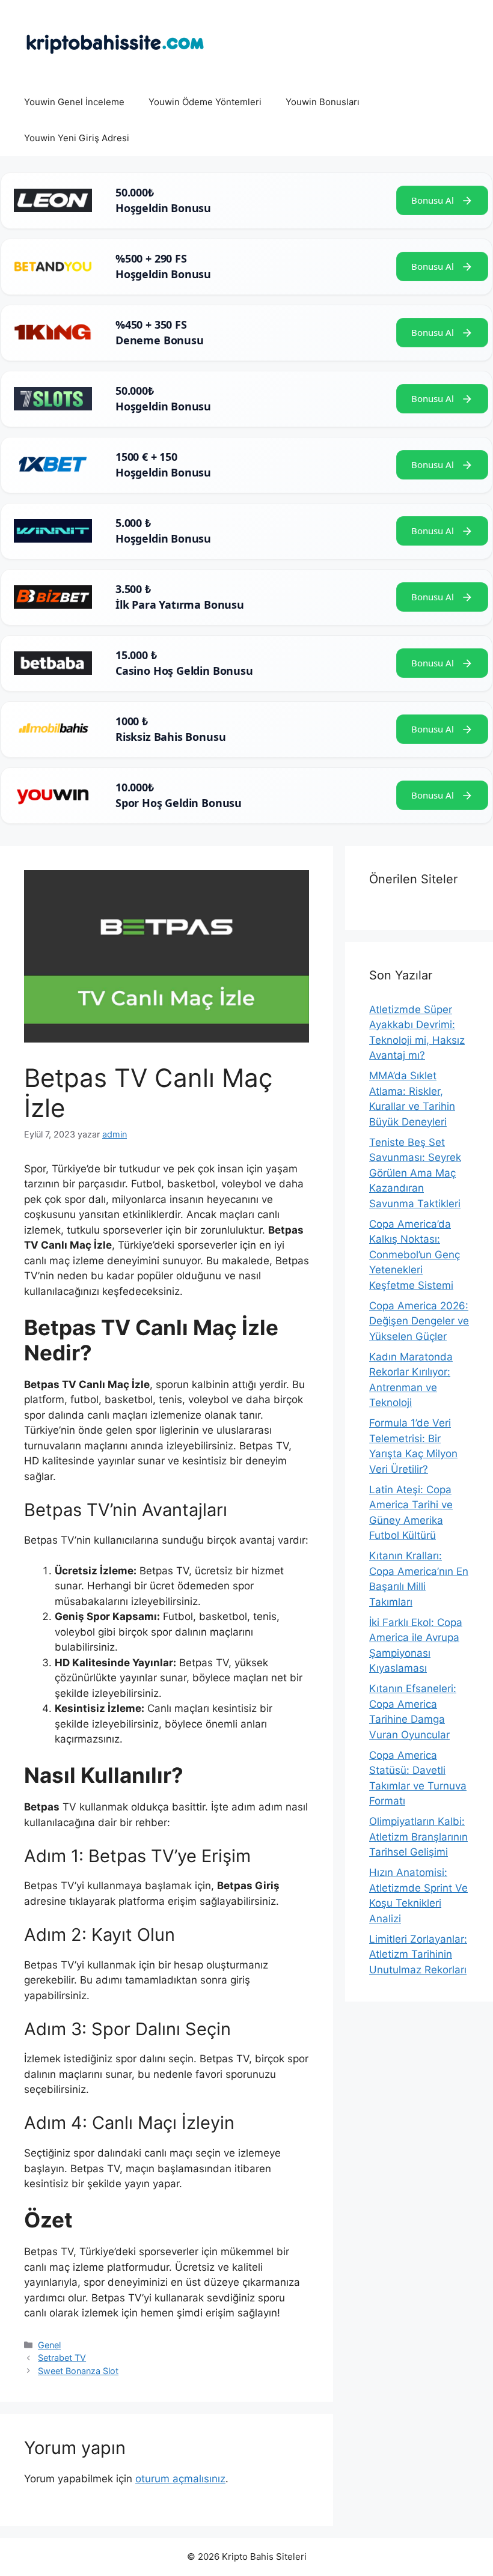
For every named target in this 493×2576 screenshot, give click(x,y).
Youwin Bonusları (323, 102)
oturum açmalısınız (180, 2479)
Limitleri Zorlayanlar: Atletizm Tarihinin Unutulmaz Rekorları (418, 1954)
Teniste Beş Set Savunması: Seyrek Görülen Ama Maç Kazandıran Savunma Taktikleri (415, 1173)
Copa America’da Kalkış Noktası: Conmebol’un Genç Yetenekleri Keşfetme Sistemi (415, 1255)
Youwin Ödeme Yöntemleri (205, 102)
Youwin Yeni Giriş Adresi (77, 138)
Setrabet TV (62, 2358)
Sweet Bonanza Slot (78, 2371)
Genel (49, 2345)
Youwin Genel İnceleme (74, 102)
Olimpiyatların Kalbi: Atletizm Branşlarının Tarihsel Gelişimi (418, 1837)
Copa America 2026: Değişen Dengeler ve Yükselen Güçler (419, 1321)
